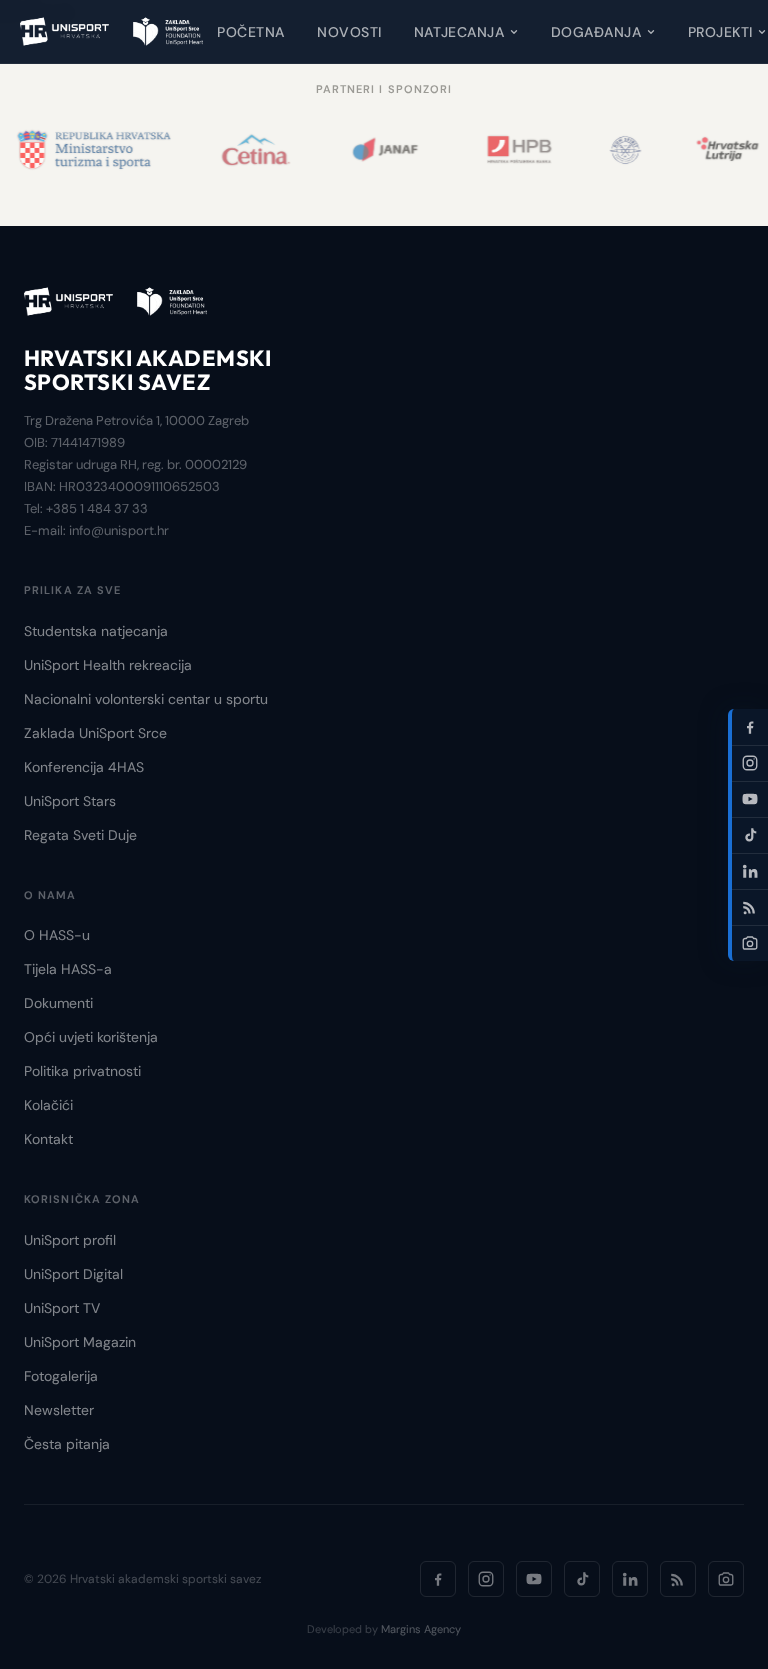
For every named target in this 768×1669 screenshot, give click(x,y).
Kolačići (48, 1105)
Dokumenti (58, 1003)
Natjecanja (459, 32)
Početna (251, 32)
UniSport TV (62, 1308)
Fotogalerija (61, 1376)
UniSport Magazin (80, 1342)
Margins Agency (421, 1629)
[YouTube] (534, 1579)
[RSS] (678, 1579)
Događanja (596, 32)
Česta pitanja (67, 1444)
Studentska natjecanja (96, 631)
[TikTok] (582, 1579)
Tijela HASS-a (68, 969)
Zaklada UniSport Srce (95, 733)
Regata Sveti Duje (80, 835)
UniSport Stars (70, 801)
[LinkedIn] (630, 1579)
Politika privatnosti (82, 1071)
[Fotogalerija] (726, 1579)
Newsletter (59, 1410)
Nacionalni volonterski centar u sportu (146, 699)
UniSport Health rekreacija (108, 665)
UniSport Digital (73, 1274)
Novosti (349, 32)
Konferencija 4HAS (84, 767)
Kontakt (48, 1139)
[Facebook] (438, 1579)
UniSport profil (70, 1240)
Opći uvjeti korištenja (91, 1037)
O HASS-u (57, 935)
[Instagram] (486, 1579)
